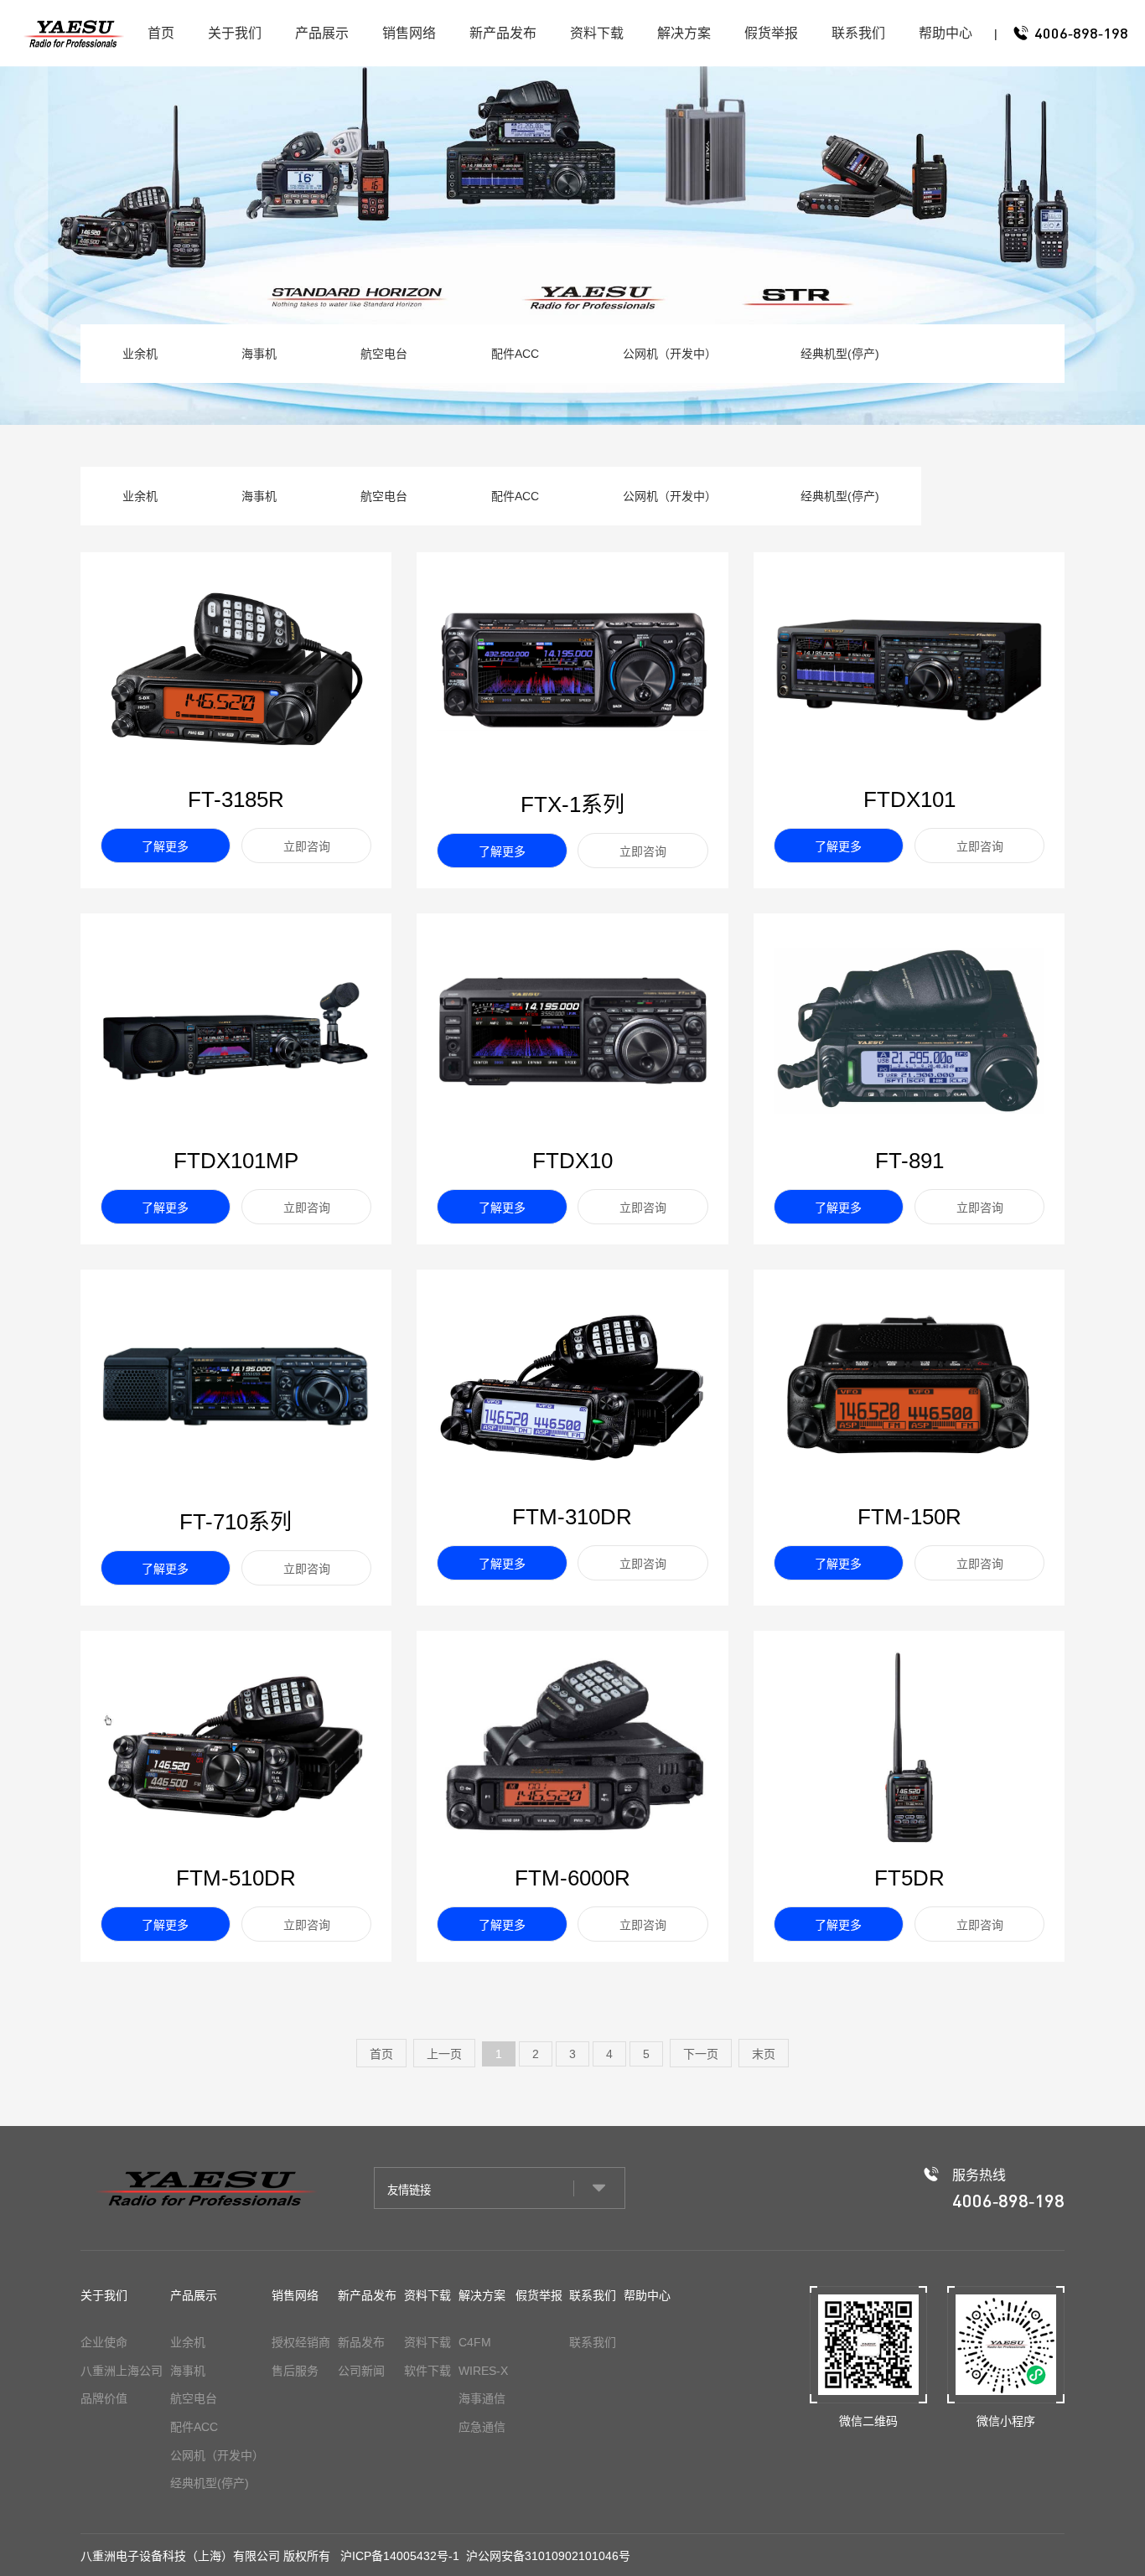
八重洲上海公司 (122, 2371)
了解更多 (165, 846)
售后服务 (295, 2371)
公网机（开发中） (670, 354)
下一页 (701, 2054)
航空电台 (384, 354)
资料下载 (597, 33)
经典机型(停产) (840, 354)
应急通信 (482, 2427)
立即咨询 (307, 846)
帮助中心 (946, 33)
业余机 (140, 354)
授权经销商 (301, 2342)
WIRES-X (483, 2371)
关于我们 (235, 33)
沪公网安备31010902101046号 (548, 2556)
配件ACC (515, 354)
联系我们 (858, 33)
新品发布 (361, 2342)
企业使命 (104, 2342)
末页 (764, 2054)
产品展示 (322, 33)
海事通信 (482, 2398)
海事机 (259, 354)
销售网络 (409, 33)
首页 (161, 33)
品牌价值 (104, 2398)
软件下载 (427, 2371)
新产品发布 (503, 33)
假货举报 (771, 33)
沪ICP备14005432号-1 (400, 2556)
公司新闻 (361, 2371)
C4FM (475, 2342)
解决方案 (684, 33)
